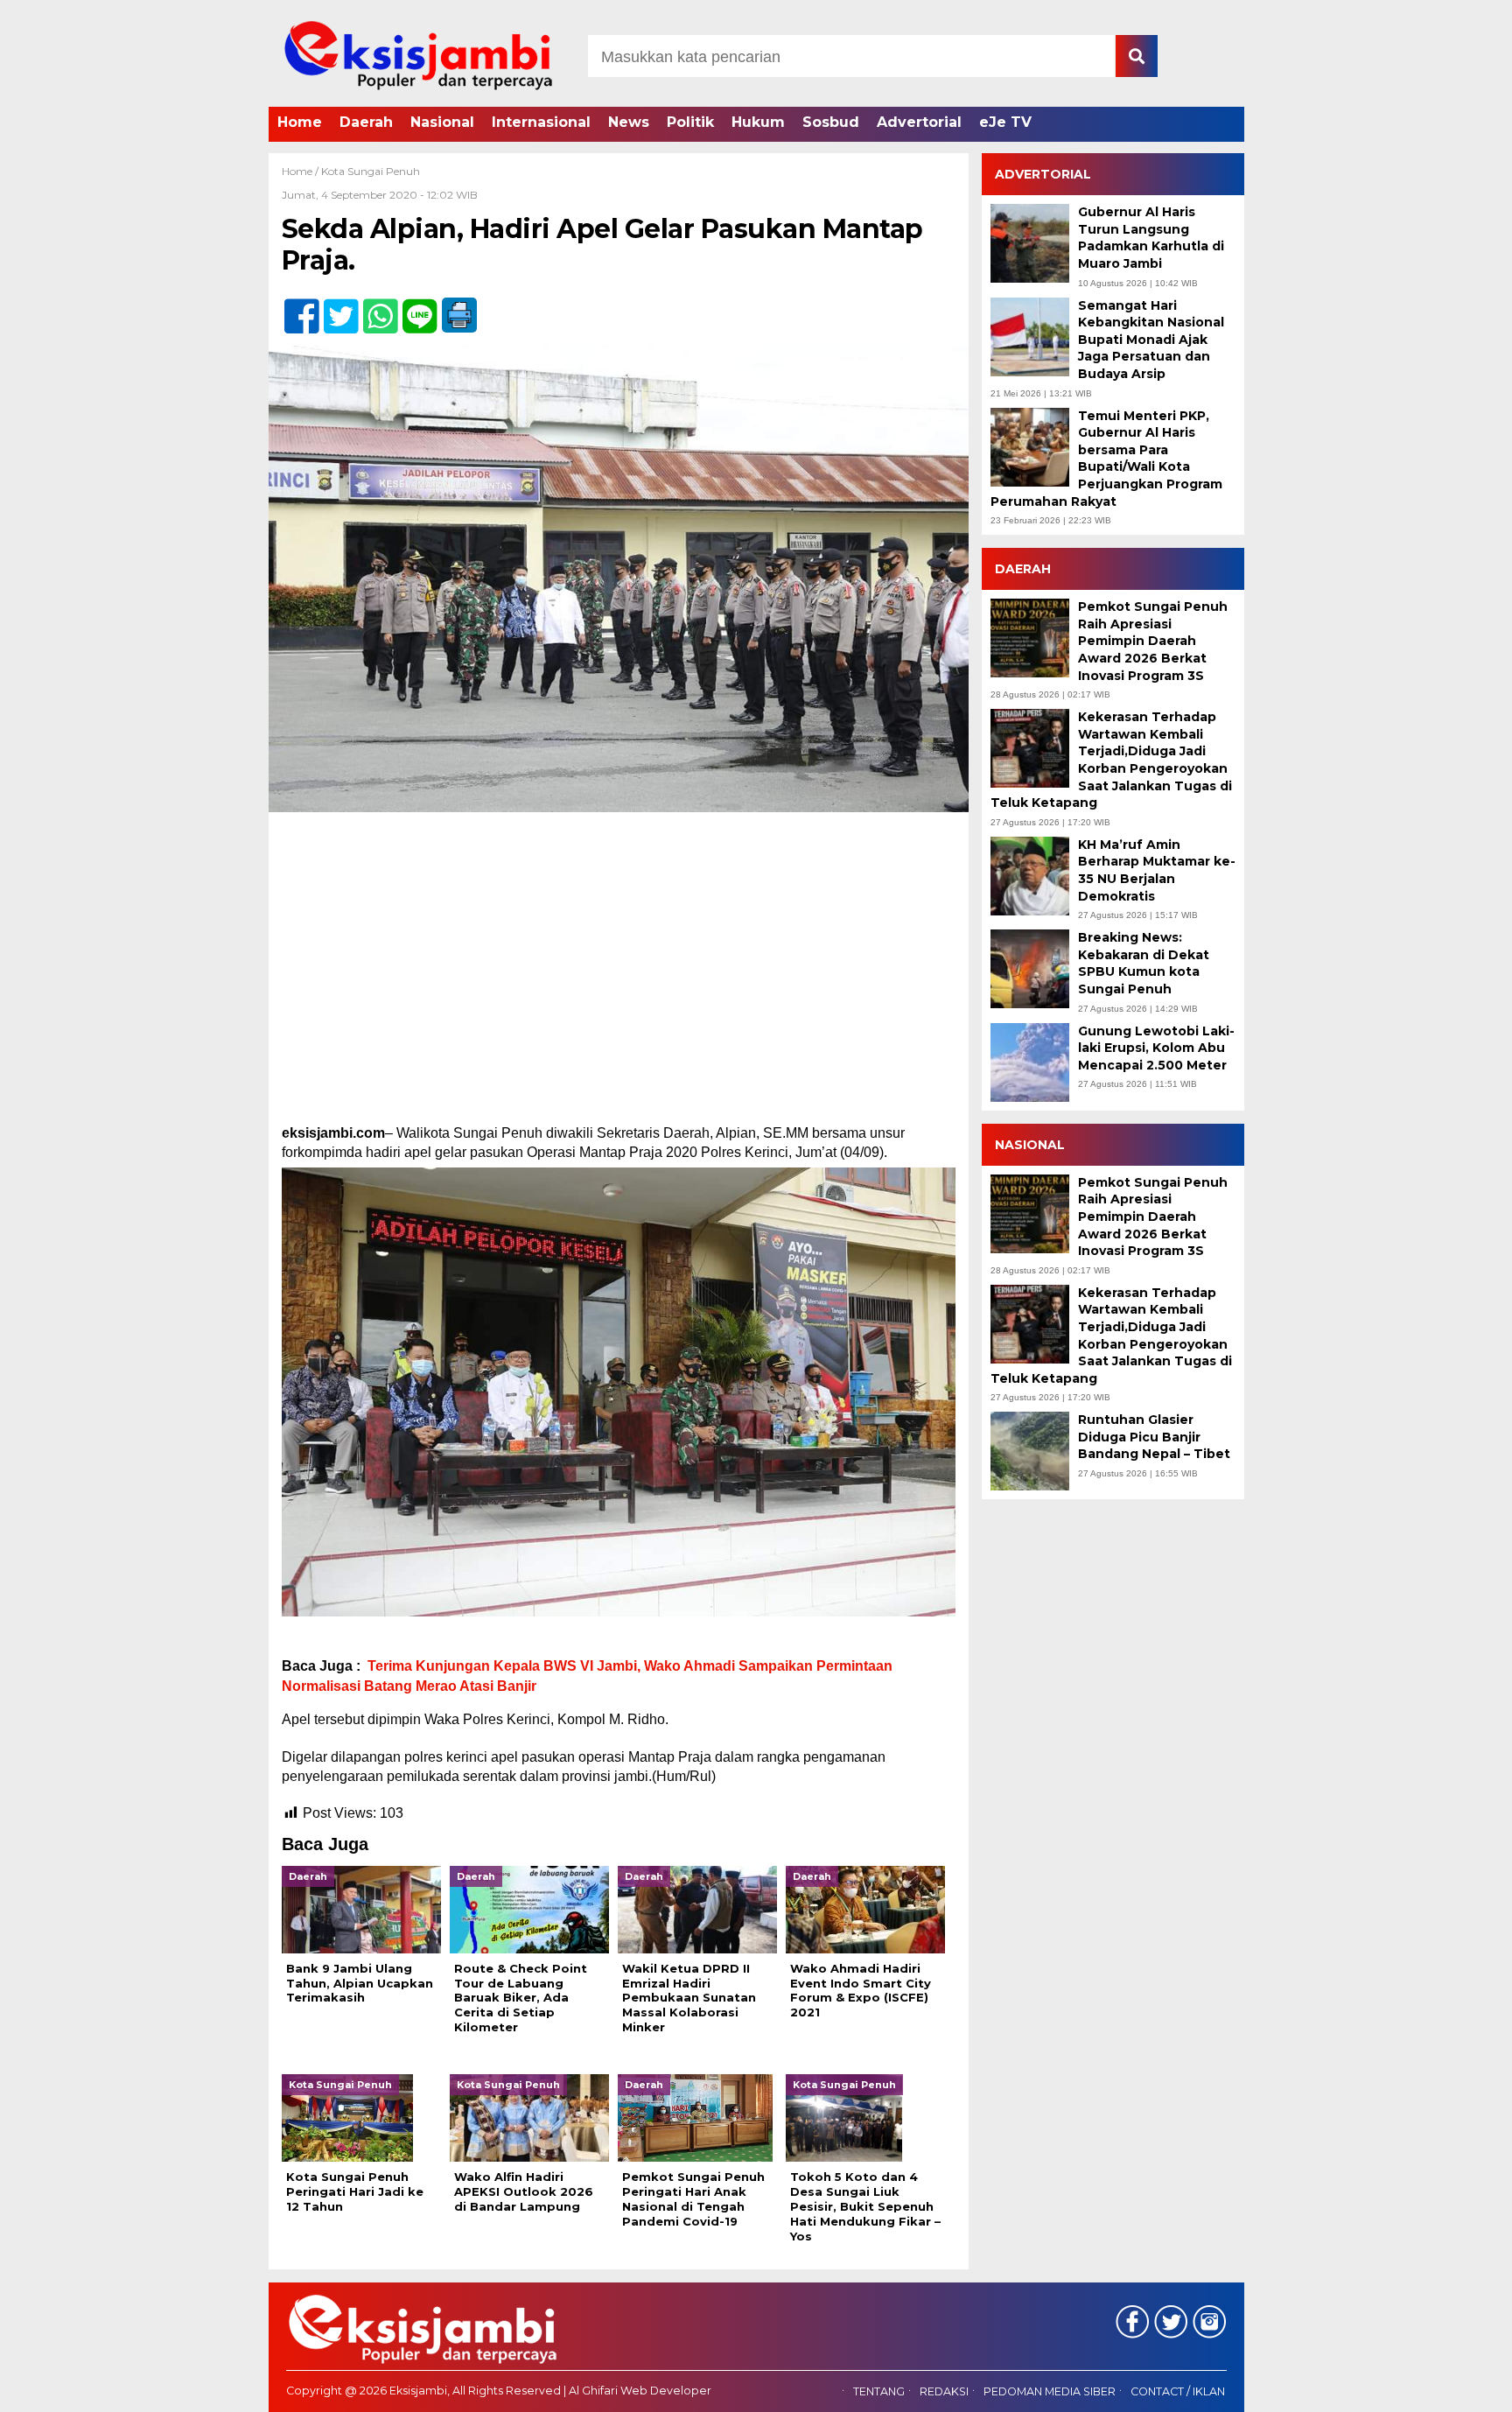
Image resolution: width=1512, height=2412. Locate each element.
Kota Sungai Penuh (371, 171)
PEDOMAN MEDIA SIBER (1050, 2392)
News (629, 122)
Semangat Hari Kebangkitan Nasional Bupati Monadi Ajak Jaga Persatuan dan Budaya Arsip (1151, 340)
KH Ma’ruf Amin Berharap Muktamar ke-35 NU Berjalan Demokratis (1157, 870)
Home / (301, 171)
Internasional (541, 122)
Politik (690, 122)
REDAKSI (944, 2392)
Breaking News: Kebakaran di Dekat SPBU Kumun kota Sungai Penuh (1144, 963)
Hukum (758, 122)
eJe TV (1005, 122)
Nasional (442, 122)
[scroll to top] (1448, 2387)
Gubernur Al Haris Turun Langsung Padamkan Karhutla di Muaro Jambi (1151, 238)
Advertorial (919, 122)
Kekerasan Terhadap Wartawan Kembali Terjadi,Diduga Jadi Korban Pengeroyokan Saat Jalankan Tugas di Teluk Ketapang (1111, 760)
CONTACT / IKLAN (1178, 2392)
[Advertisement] (619, 957)
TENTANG (879, 2392)
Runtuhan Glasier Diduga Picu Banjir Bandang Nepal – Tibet (1154, 1437)
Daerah (366, 122)
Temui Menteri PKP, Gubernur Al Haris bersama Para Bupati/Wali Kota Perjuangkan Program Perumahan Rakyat (1106, 459)
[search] (1137, 56)
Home (300, 122)
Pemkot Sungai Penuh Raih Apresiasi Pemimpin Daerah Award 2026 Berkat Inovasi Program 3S (1153, 641)
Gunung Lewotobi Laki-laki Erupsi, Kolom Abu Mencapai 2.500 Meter (1156, 1048)
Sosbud (831, 122)
